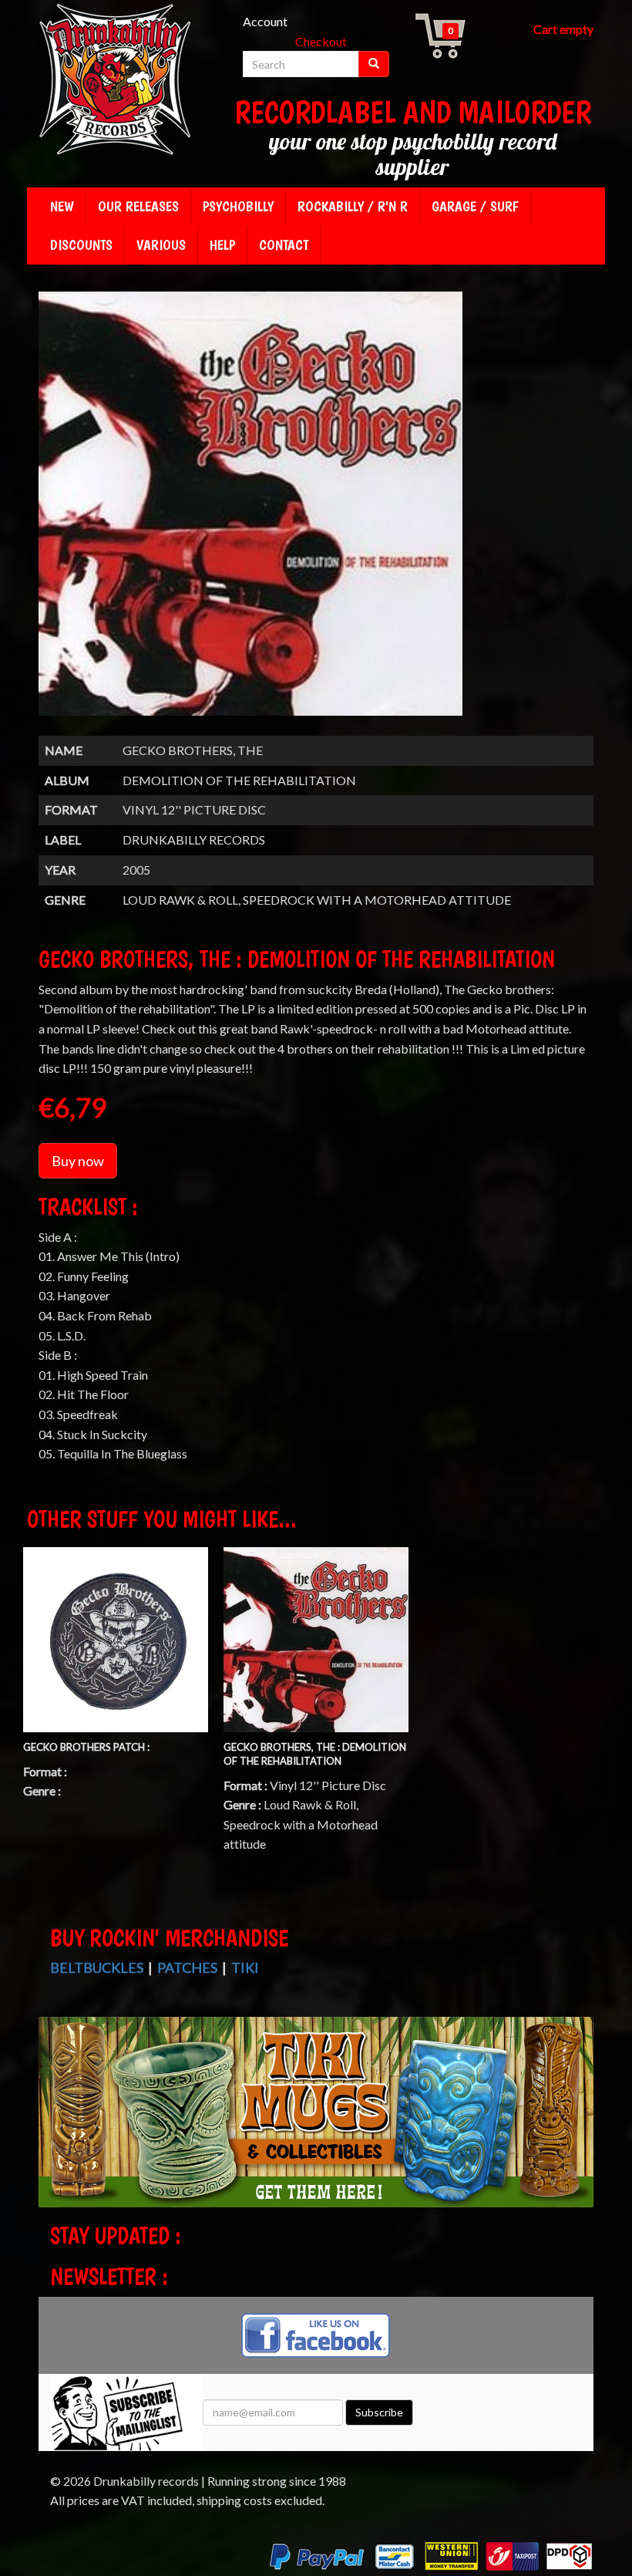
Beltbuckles (97, 1967)
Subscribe (379, 2412)
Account (265, 21)
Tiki (245, 1967)
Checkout (321, 41)
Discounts (81, 245)
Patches (187, 1967)
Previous (54, 2126)
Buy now (78, 1161)
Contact (284, 245)
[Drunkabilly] (116, 81)
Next (580, 2126)
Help (222, 245)
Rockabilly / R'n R (353, 206)
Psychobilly (238, 206)
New (62, 206)
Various (161, 245)
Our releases (138, 206)
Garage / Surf (475, 206)
